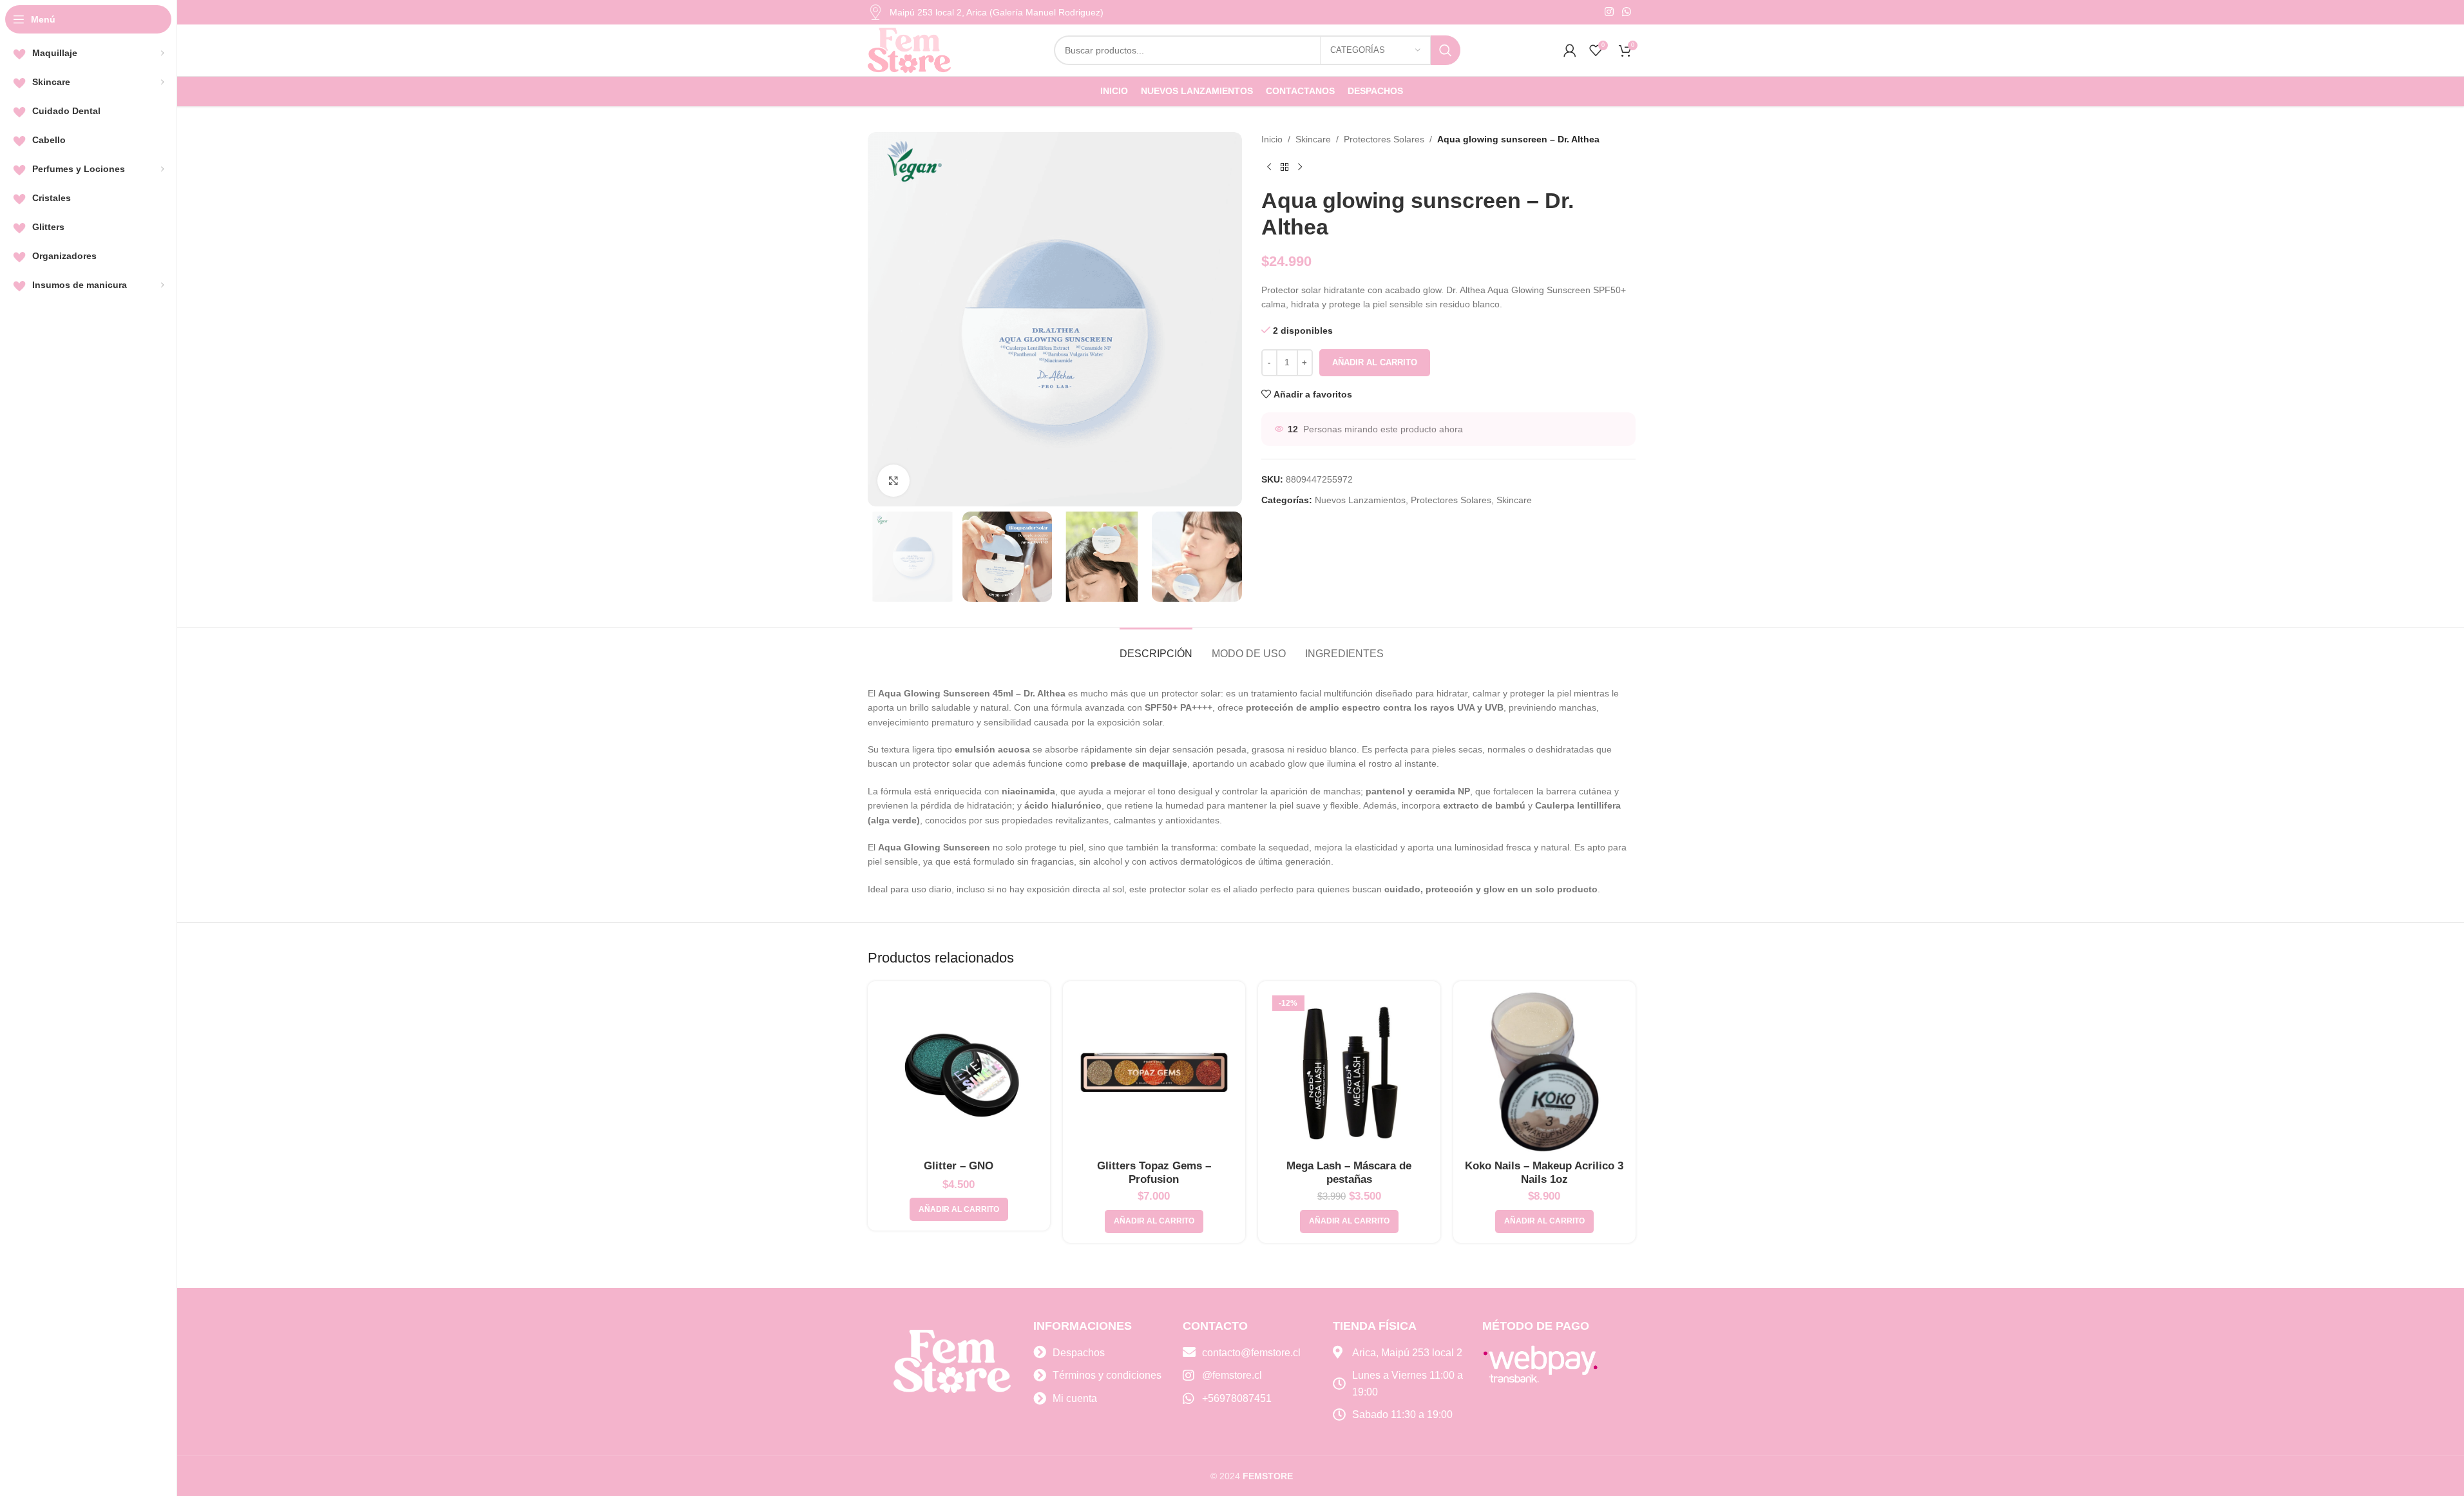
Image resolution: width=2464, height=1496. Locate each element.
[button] (959, 1209)
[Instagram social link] (1609, 12)
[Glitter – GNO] (959, 1072)
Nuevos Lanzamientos (1360, 500)
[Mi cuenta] (1570, 50)
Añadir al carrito (1375, 362)
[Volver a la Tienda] (1285, 167)
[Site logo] (910, 50)
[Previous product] (1269, 167)
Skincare (1313, 139)
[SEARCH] (1446, 50)
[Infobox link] (986, 12)
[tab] (1156, 647)
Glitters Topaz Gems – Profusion (1154, 1173)
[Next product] (1300, 167)
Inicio (1272, 139)
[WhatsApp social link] (1626, 12)
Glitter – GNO (959, 1166)
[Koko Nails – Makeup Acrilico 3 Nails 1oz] (1544, 1072)
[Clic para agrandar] (893, 481)
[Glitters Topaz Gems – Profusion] (1154, 1072)
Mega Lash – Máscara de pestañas (1349, 1173)
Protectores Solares (1384, 139)
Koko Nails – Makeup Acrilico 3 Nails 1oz (1544, 1173)
